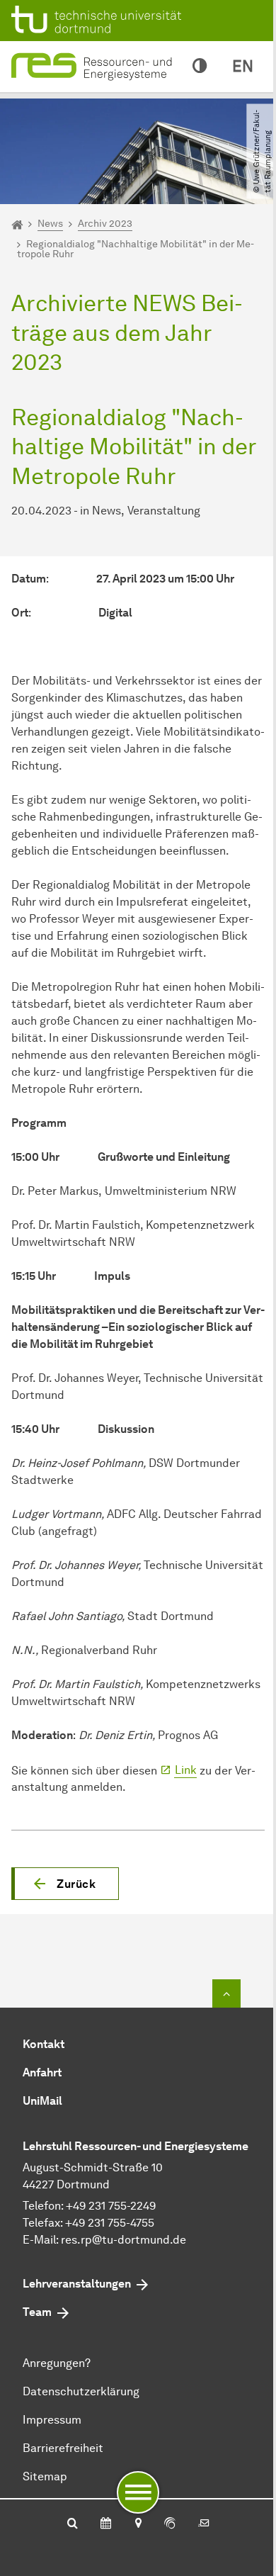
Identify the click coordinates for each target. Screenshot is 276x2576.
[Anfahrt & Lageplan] (138, 2524)
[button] (65, 1884)
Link (186, 1770)
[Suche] (73, 2524)
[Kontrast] (200, 67)
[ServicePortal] (170, 2524)
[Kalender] (106, 2524)
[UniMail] (204, 2524)
